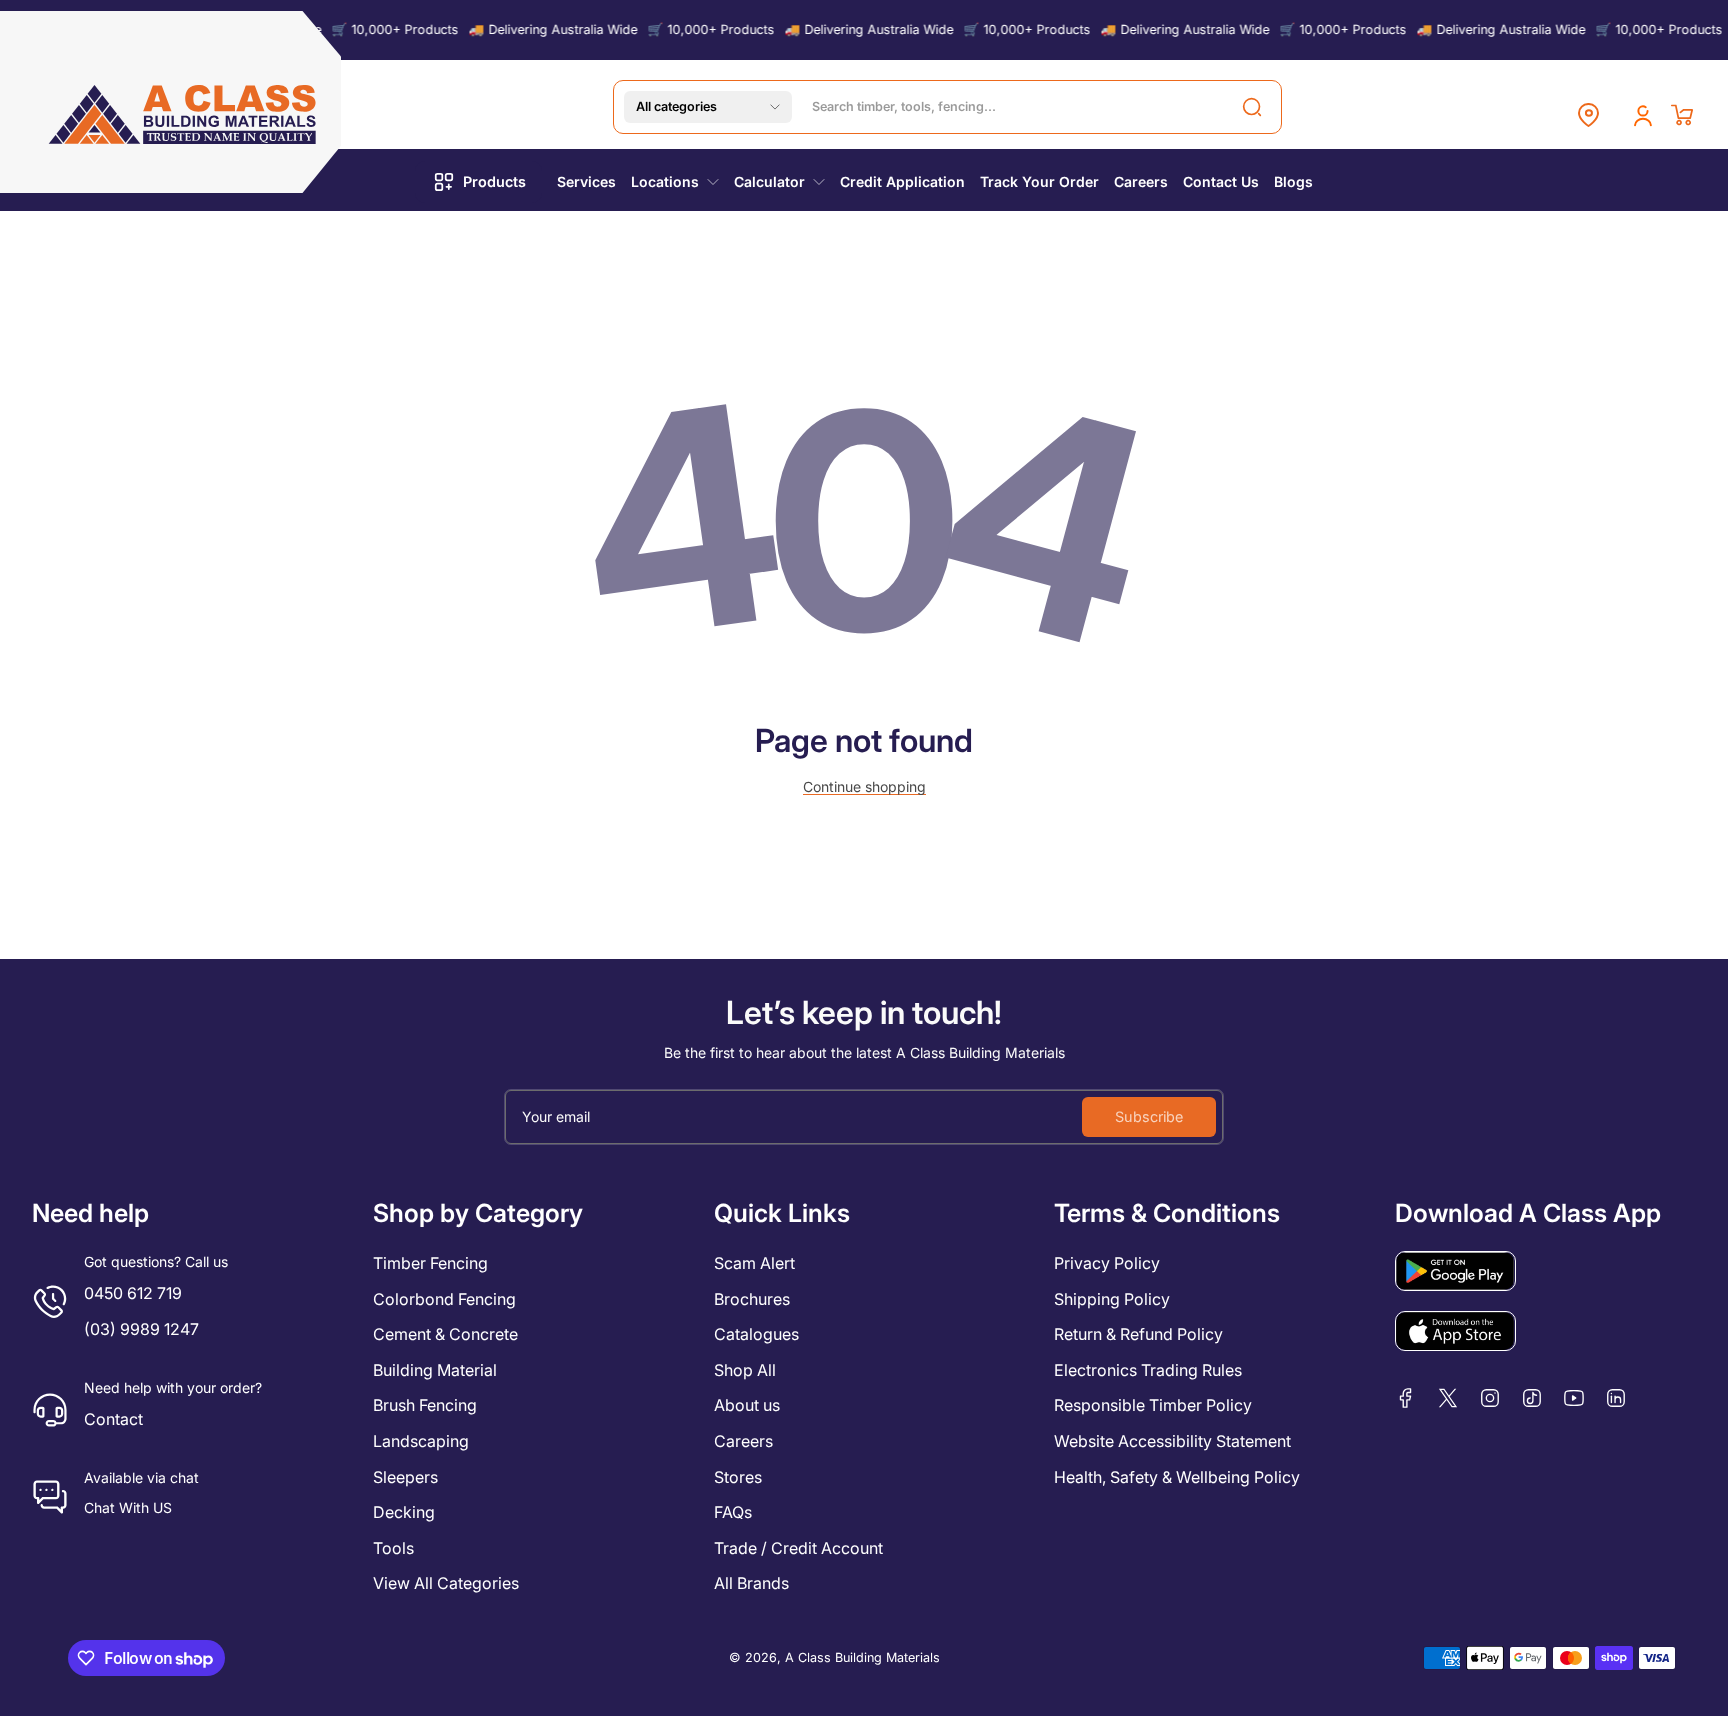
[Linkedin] (1616, 1398)
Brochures (752, 1299)
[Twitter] (1448, 1398)
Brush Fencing (425, 1405)
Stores (738, 1477)
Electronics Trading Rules (1148, 1370)
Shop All (745, 1370)
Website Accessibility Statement (1172, 1441)
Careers (743, 1441)
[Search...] (1252, 107)
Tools (393, 1548)
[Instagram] (1490, 1398)
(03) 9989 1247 (141, 1329)
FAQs (733, 1512)
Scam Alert (754, 1263)
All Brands (751, 1583)
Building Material (435, 1370)
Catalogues (756, 1334)
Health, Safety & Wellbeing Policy (1177, 1477)
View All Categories (446, 1583)
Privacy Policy (1107, 1263)
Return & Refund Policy (1138, 1334)
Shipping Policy (1112, 1299)
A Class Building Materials (862, 1657)
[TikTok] (1532, 1398)
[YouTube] (1574, 1398)
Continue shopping (864, 786)
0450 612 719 (133, 1293)
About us (747, 1405)
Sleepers (405, 1477)
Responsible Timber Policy (1153, 1405)
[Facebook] (1406, 1398)
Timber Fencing (430, 1263)
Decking (404, 1512)
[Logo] (184, 114)
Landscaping (421, 1441)
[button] (708, 107)
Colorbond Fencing (444, 1299)
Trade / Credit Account (798, 1548)
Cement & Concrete (445, 1334)
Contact (113, 1419)
